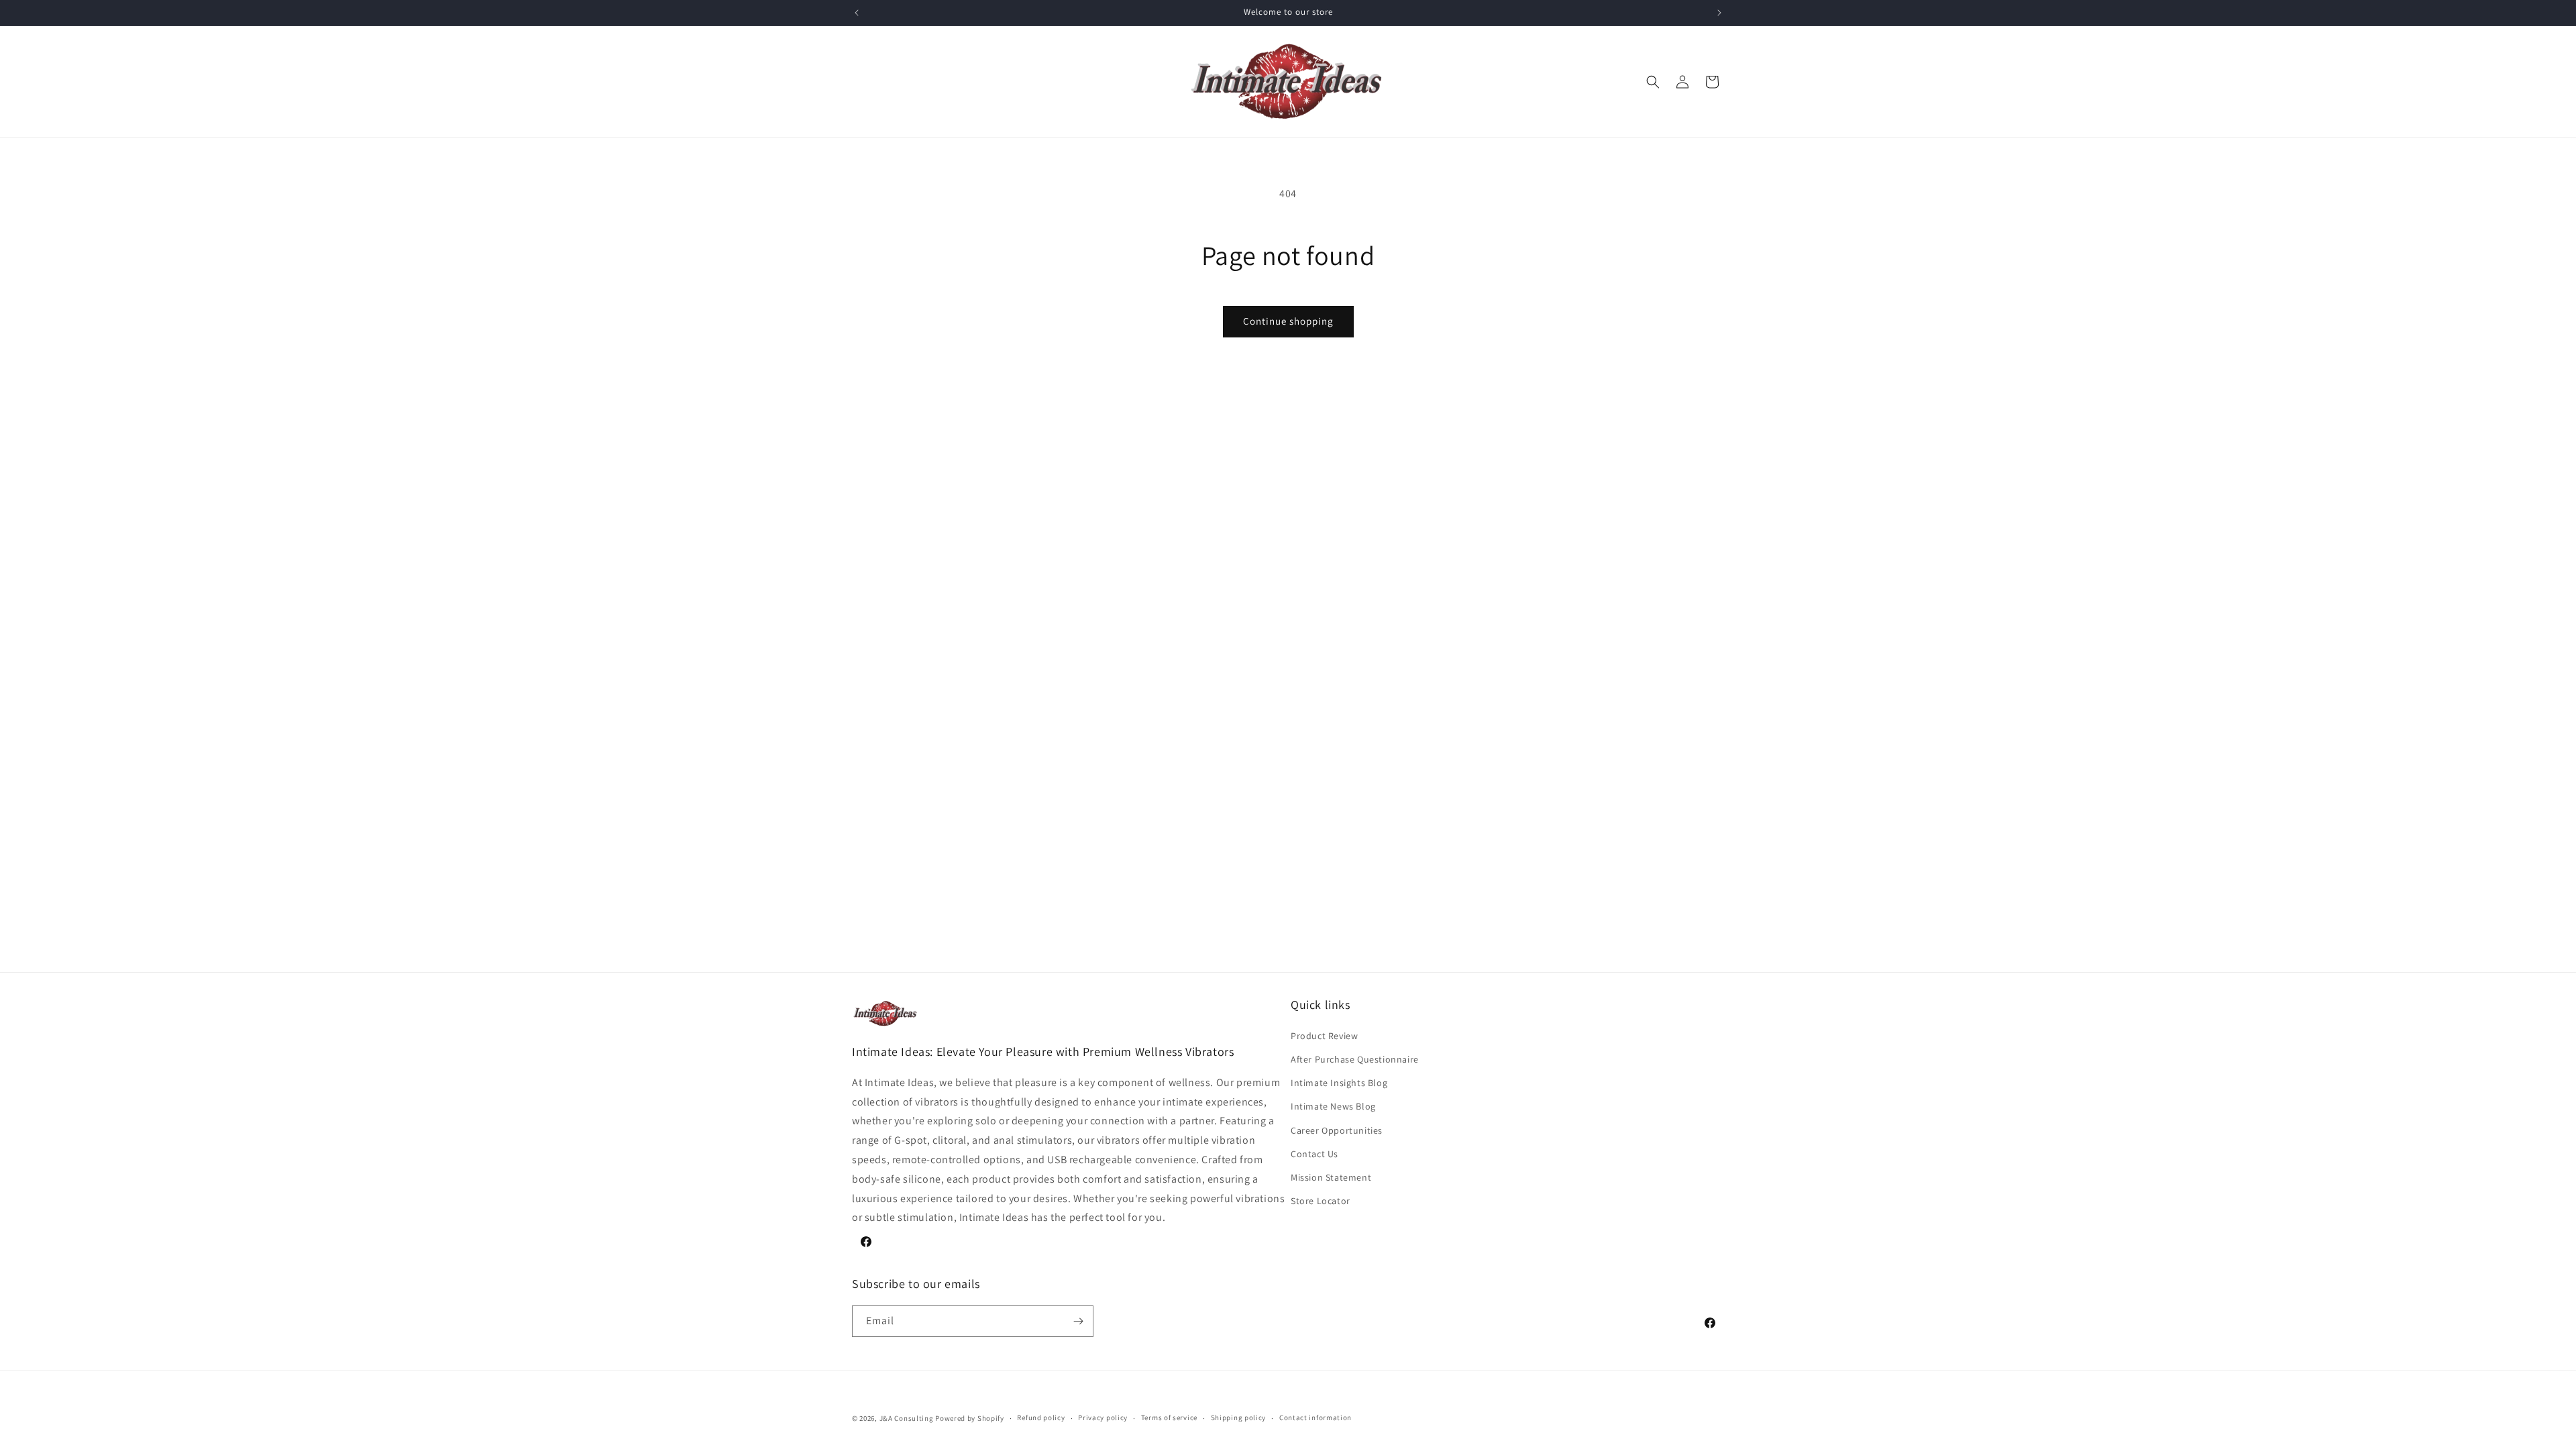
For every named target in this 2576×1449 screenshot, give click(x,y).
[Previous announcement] (857, 13)
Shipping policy (1239, 1417)
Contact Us (1314, 1154)
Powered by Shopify (970, 1418)
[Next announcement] (1719, 13)
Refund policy (1041, 1417)
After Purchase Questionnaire (1355, 1059)
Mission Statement (1331, 1177)
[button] (1653, 82)
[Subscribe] (1078, 1321)
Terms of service (1169, 1417)
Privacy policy (1103, 1417)
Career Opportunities (1337, 1130)
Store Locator (1321, 1201)
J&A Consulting (907, 1418)
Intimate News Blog (1333, 1106)
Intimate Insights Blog (1339, 1083)
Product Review (1324, 1036)
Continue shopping (1288, 321)
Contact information (1316, 1417)
